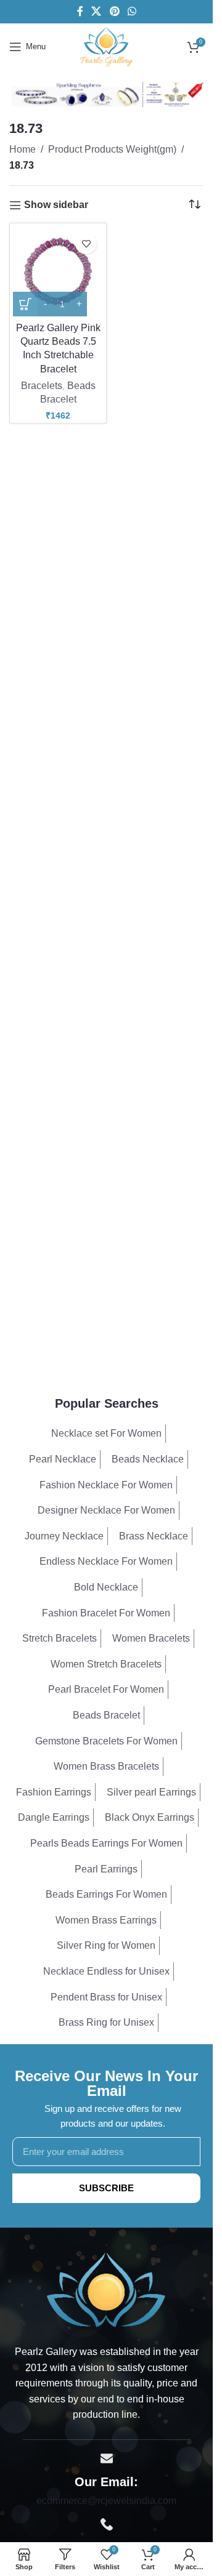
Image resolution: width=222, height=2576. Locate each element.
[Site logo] (106, 46)
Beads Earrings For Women (106, 1894)
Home (23, 149)
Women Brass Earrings (106, 1920)
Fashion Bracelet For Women (106, 1613)
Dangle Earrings (54, 1817)
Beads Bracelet (106, 1715)
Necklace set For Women (106, 1433)
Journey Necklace (64, 1536)
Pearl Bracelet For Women (106, 1689)
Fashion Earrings (54, 1792)
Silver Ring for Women (106, 1945)
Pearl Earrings (106, 1869)
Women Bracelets (151, 1638)
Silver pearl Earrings (151, 1792)
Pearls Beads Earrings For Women (106, 1843)
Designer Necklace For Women (106, 1510)
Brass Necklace (154, 1536)
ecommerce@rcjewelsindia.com (106, 2501)
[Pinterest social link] (114, 11)
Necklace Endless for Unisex (106, 1971)
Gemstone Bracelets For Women (106, 1741)
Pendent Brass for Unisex (106, 1997)
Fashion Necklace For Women (106, 1485)
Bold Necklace (106, 1587)
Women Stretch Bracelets (106, 1664)
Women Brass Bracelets (106, 1766)
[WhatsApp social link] (132, 11)
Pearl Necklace (63, 1459)
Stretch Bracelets (60, 1638)
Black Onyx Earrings (150, 1817)
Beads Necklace (148, 1459)
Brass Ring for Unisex (106, 2022)
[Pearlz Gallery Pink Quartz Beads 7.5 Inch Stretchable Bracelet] (58, 271)
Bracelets (42, 386)
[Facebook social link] (80, 11)
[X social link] (97, 11)
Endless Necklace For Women (106, 1561)
